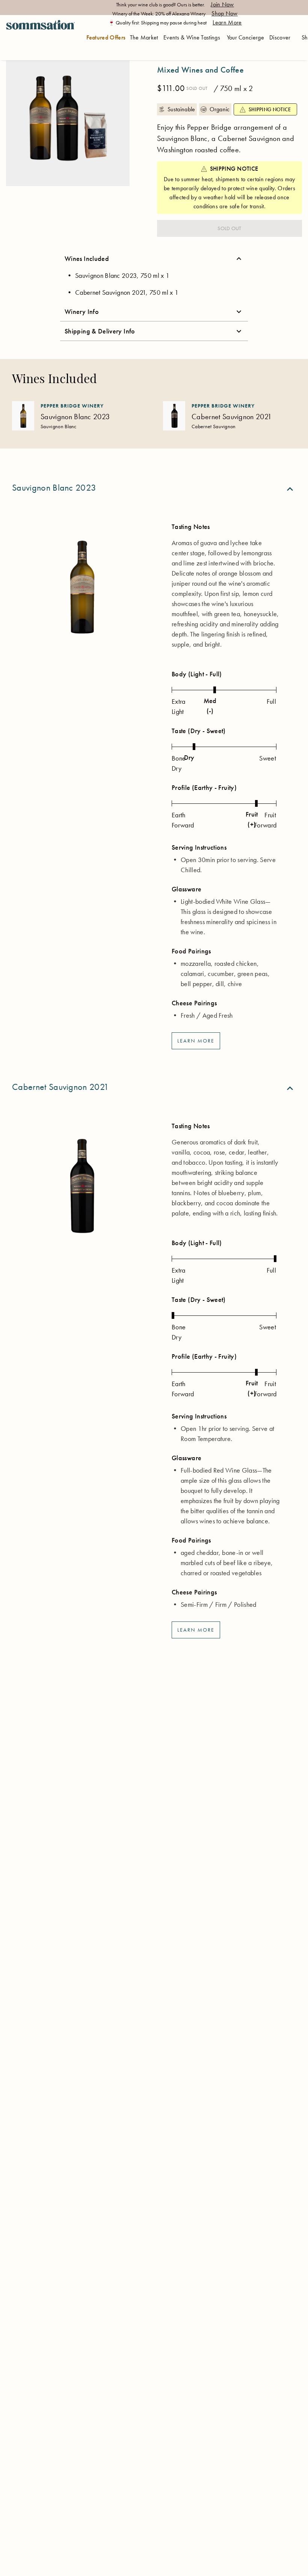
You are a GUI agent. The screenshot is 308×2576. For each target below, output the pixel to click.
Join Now (222, 4)
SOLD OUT (229, 228)
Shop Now (225, 13)
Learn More (227, 22)
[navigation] (40, 38)
